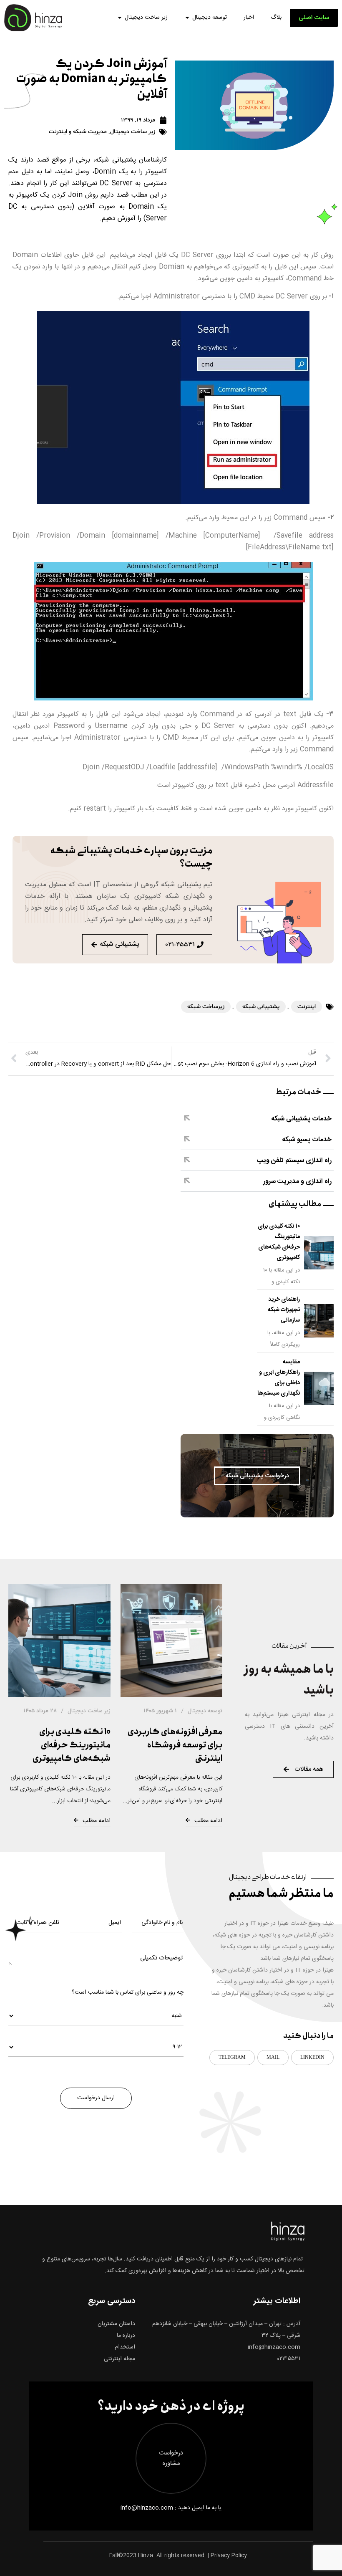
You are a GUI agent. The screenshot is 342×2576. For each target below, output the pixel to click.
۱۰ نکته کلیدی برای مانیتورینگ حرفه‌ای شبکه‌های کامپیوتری (279, 1242)
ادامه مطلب (208, 1821)
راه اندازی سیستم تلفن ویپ (294, 1161)
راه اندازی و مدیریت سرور (297, 1182)
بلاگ (276, 18)
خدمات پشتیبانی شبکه (301, 1119)
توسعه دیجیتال (210, 18)
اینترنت (307, 1007)
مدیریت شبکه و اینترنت (78, 132)
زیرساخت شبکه (206, 1007)
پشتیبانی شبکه (261, 1007)
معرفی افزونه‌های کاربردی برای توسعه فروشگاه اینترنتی (175, 1745)
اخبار (249, 18)
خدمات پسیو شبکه (307, 1140)
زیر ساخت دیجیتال (146, 18)
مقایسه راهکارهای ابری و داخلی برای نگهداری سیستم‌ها (279, 1378)
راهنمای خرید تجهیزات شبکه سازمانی (284, 1310)
